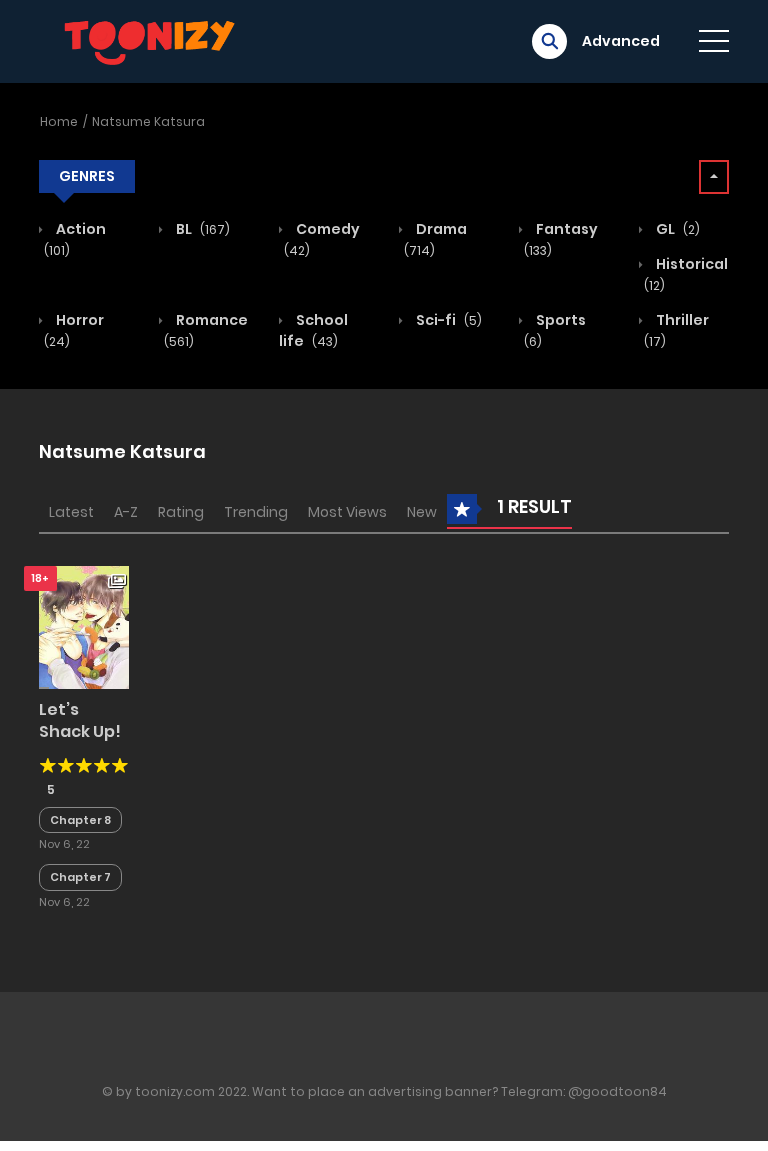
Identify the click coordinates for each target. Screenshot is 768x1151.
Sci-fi (447, 320)
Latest (71, 512)
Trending (256, 512)
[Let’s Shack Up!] (84, 626)
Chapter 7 (80, 877)
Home (59, 121)
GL (676, 229)
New (422, 512)
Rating (181, 512)
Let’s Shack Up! (80, 720)
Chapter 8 (80, 820)
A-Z (126, 512)
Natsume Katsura (148, 121)
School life (313, 330)
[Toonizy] (155, 40)
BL (201, 229)
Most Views (347, 512)
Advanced (621, 41)
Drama (435, 239)
